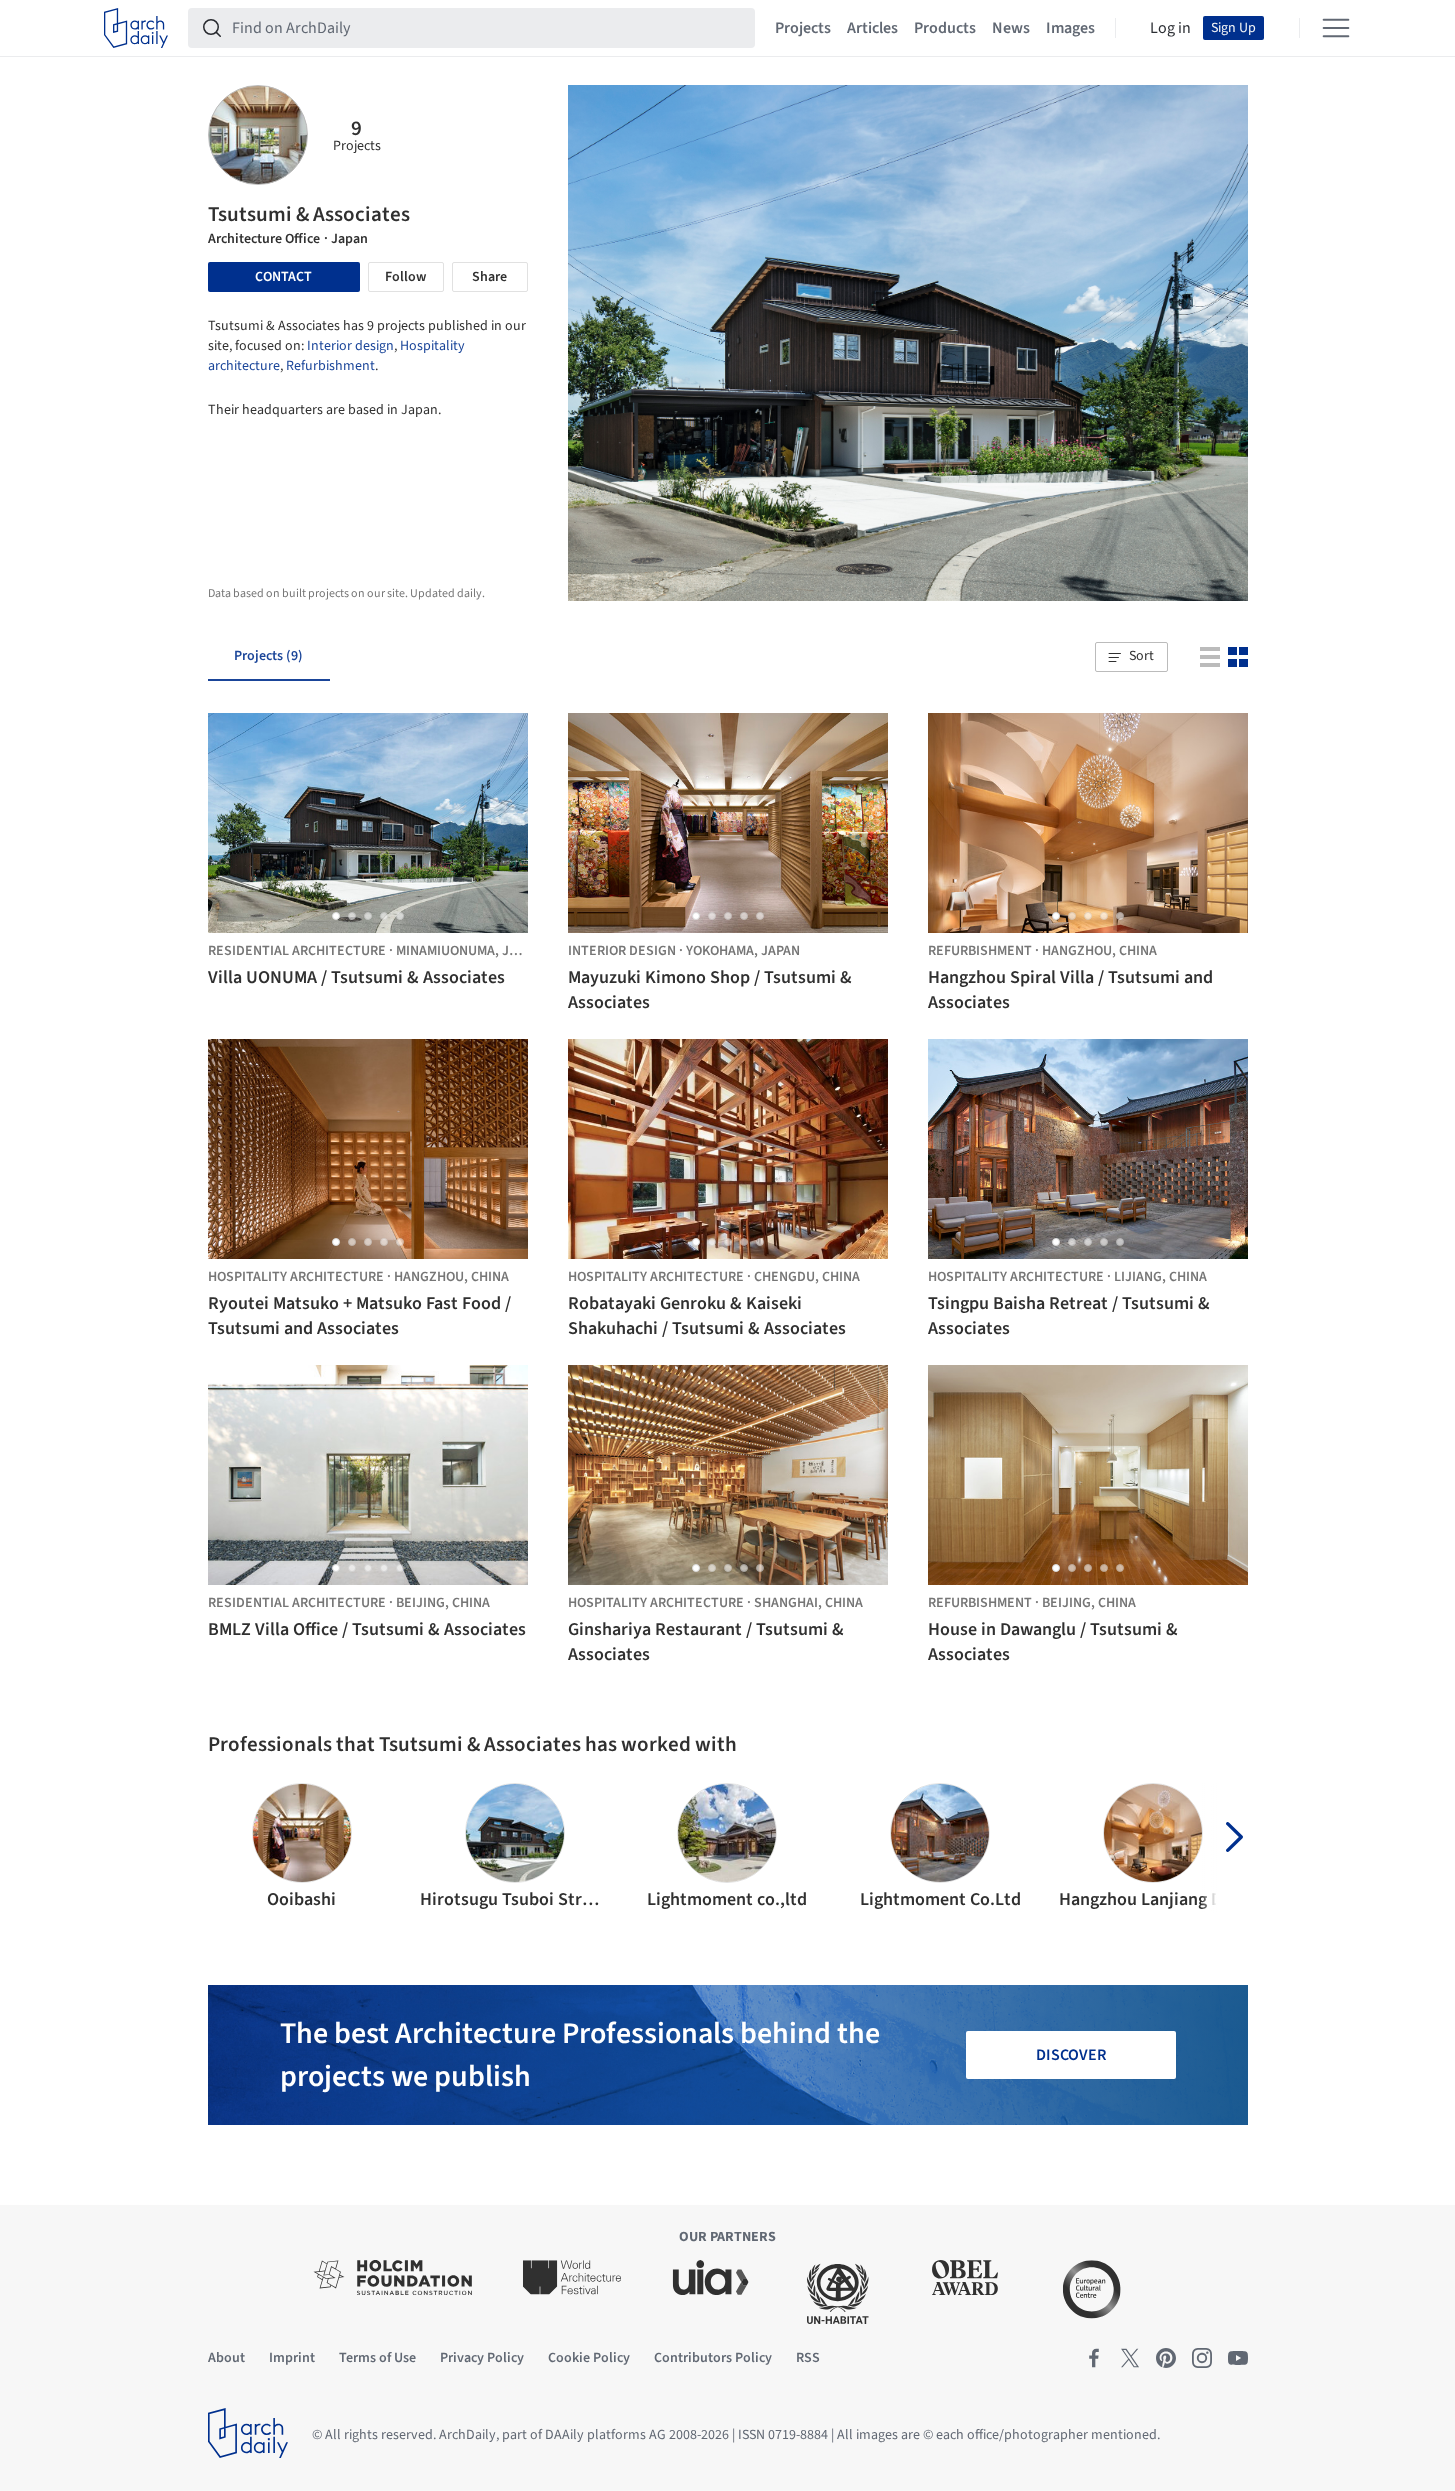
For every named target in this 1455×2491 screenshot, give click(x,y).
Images (1070, 28)
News (1011, 28)
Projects (803, 28)
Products (945, 28)
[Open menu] (1336, 28)
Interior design (350, 346)
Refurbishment (330, 366)
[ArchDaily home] (136, 28)
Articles (872, 28)
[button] (1131, 657)
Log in (1170, 28)
